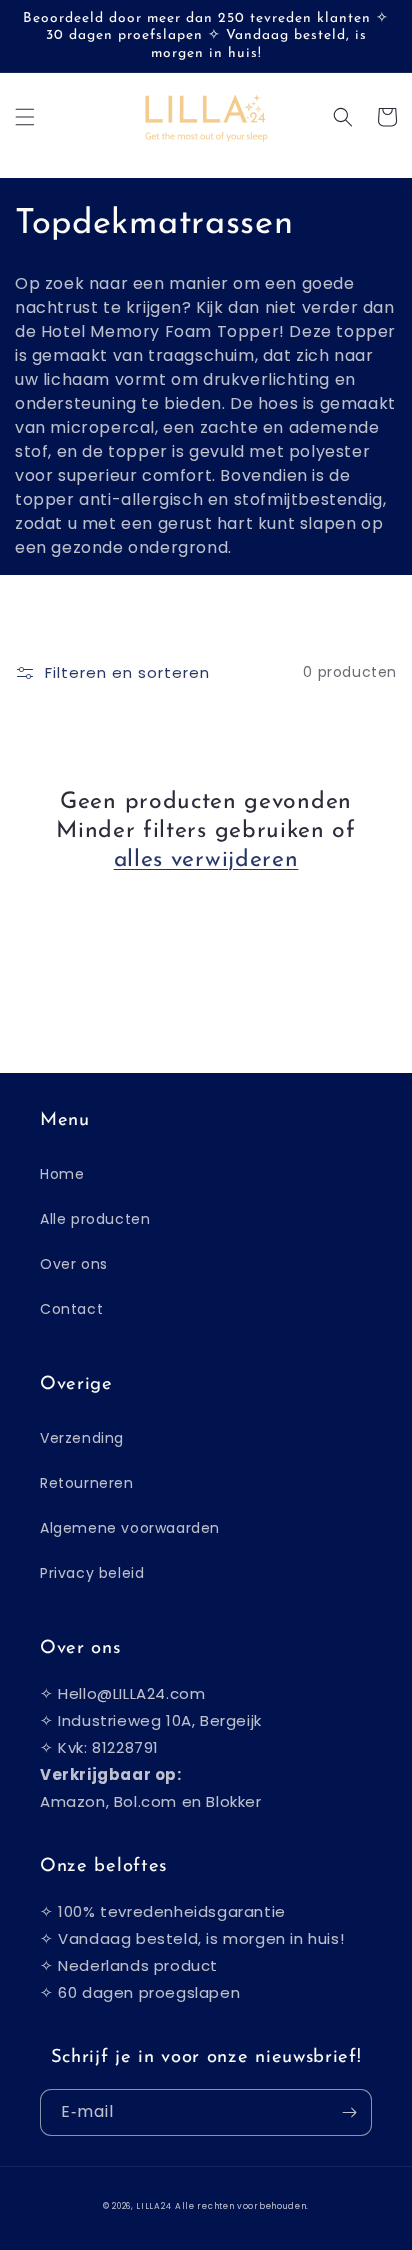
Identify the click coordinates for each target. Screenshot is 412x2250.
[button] (25, 117)
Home (62, 1174)
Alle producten (95, 1219)
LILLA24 (153, 2206)
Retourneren (87, 1483)
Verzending (82, 1438)
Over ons (74, 1264)
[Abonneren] (349, 2112)
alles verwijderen (206, 860)
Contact (71, 1309)
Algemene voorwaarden (130, 1528)
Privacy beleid (92, 1573)
